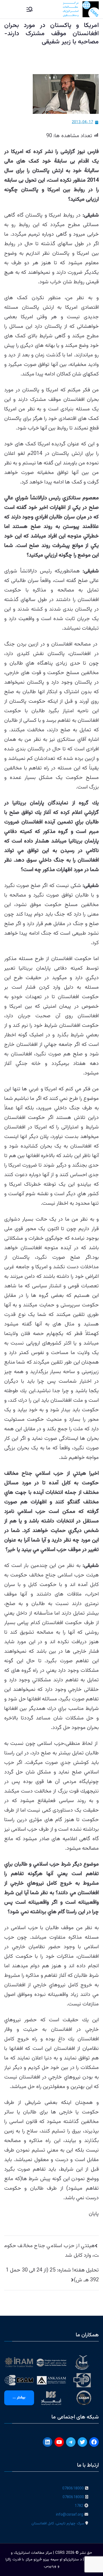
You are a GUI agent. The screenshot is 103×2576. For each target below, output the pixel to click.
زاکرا (8, 2560)
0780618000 (73, 2489)
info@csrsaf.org (70, 2515)
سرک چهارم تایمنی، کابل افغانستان (58, 2524)
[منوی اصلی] (30, 9)
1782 (79, 2506)
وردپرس (50, 2566)
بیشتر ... (19, 2398)
